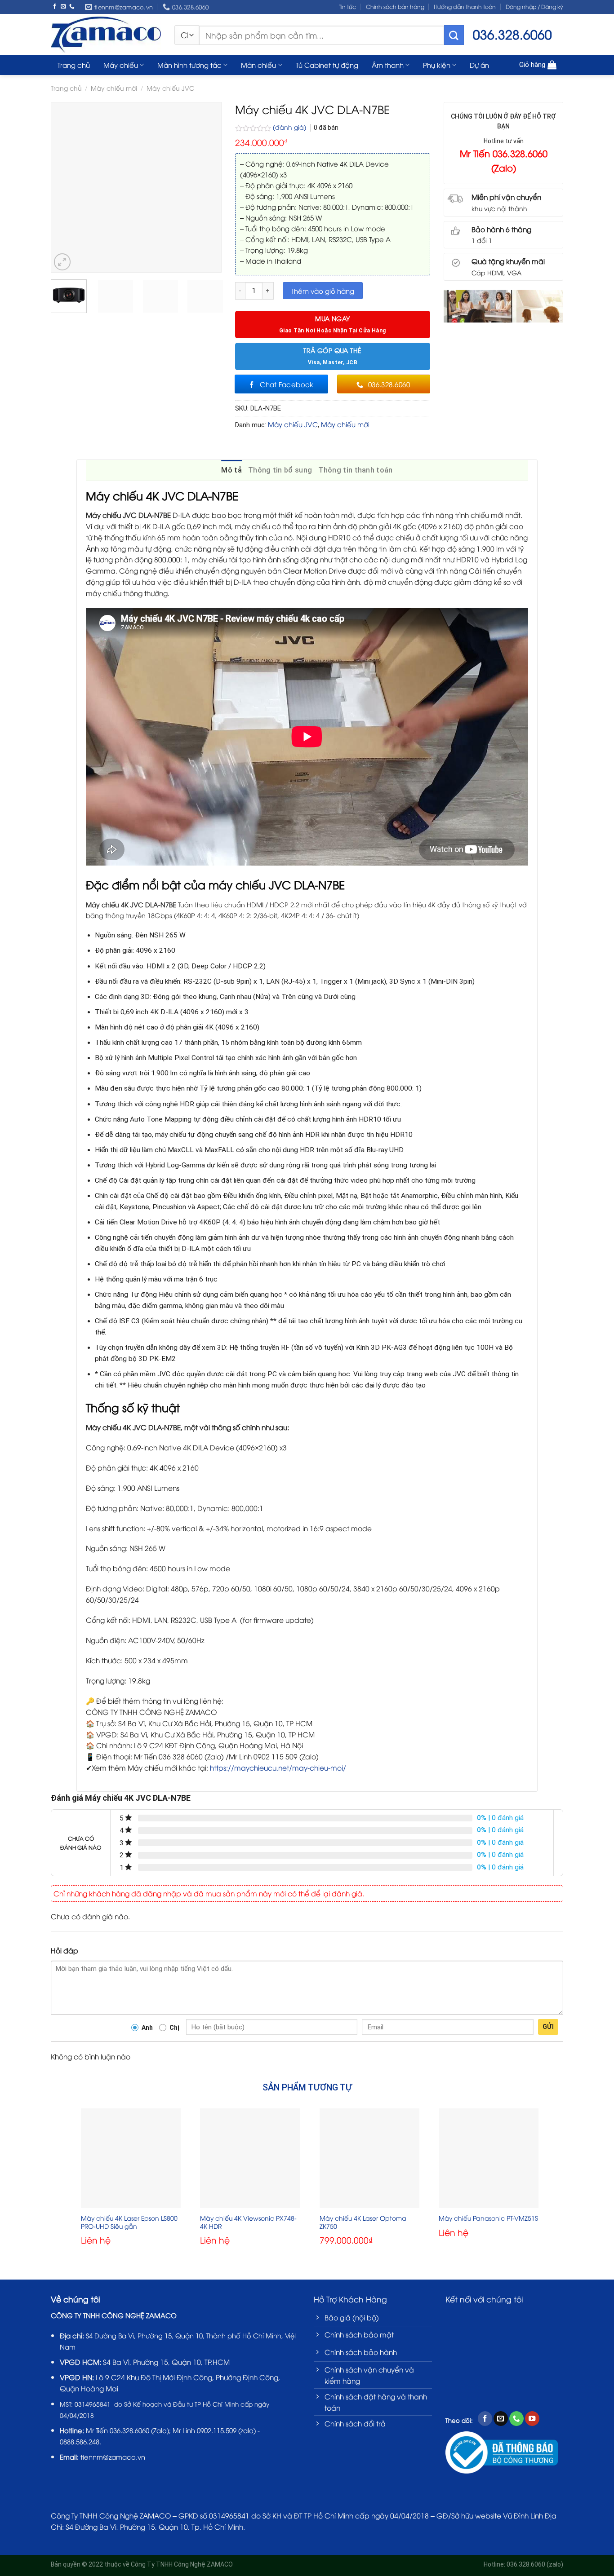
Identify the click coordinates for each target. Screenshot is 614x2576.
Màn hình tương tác (189, 65)
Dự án (479, 65)
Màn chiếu (258, 65)
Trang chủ (74, 65)
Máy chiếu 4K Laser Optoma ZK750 (363, 2222)
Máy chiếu (121, 65)
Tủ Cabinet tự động (327, 65)
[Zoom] (62, 262)
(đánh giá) (290, 127)
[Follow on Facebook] (55, 7)
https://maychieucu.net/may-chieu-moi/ (278, 1767)
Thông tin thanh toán (355, 470)
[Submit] (454, 35)
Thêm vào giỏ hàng (323, 291)
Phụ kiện (437, 65)
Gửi (548, 2027)
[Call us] (72, 7)
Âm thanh (388, 65)
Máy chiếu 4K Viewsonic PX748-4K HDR (248, 2222)
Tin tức (347, 7)
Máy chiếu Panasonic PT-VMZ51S (488, 2218)
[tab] (231, 470)
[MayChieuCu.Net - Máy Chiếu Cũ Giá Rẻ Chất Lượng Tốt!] (106, 34)
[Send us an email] (63, 7)
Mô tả (231, 470)
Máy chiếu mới (114, 88)
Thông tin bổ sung (280, 470)
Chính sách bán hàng (395, 7)
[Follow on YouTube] (532, 2419)
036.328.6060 (129, 2430)
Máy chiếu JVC (170, 88)
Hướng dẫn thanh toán (465, 7)
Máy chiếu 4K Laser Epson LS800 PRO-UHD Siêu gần (129, 2222)
